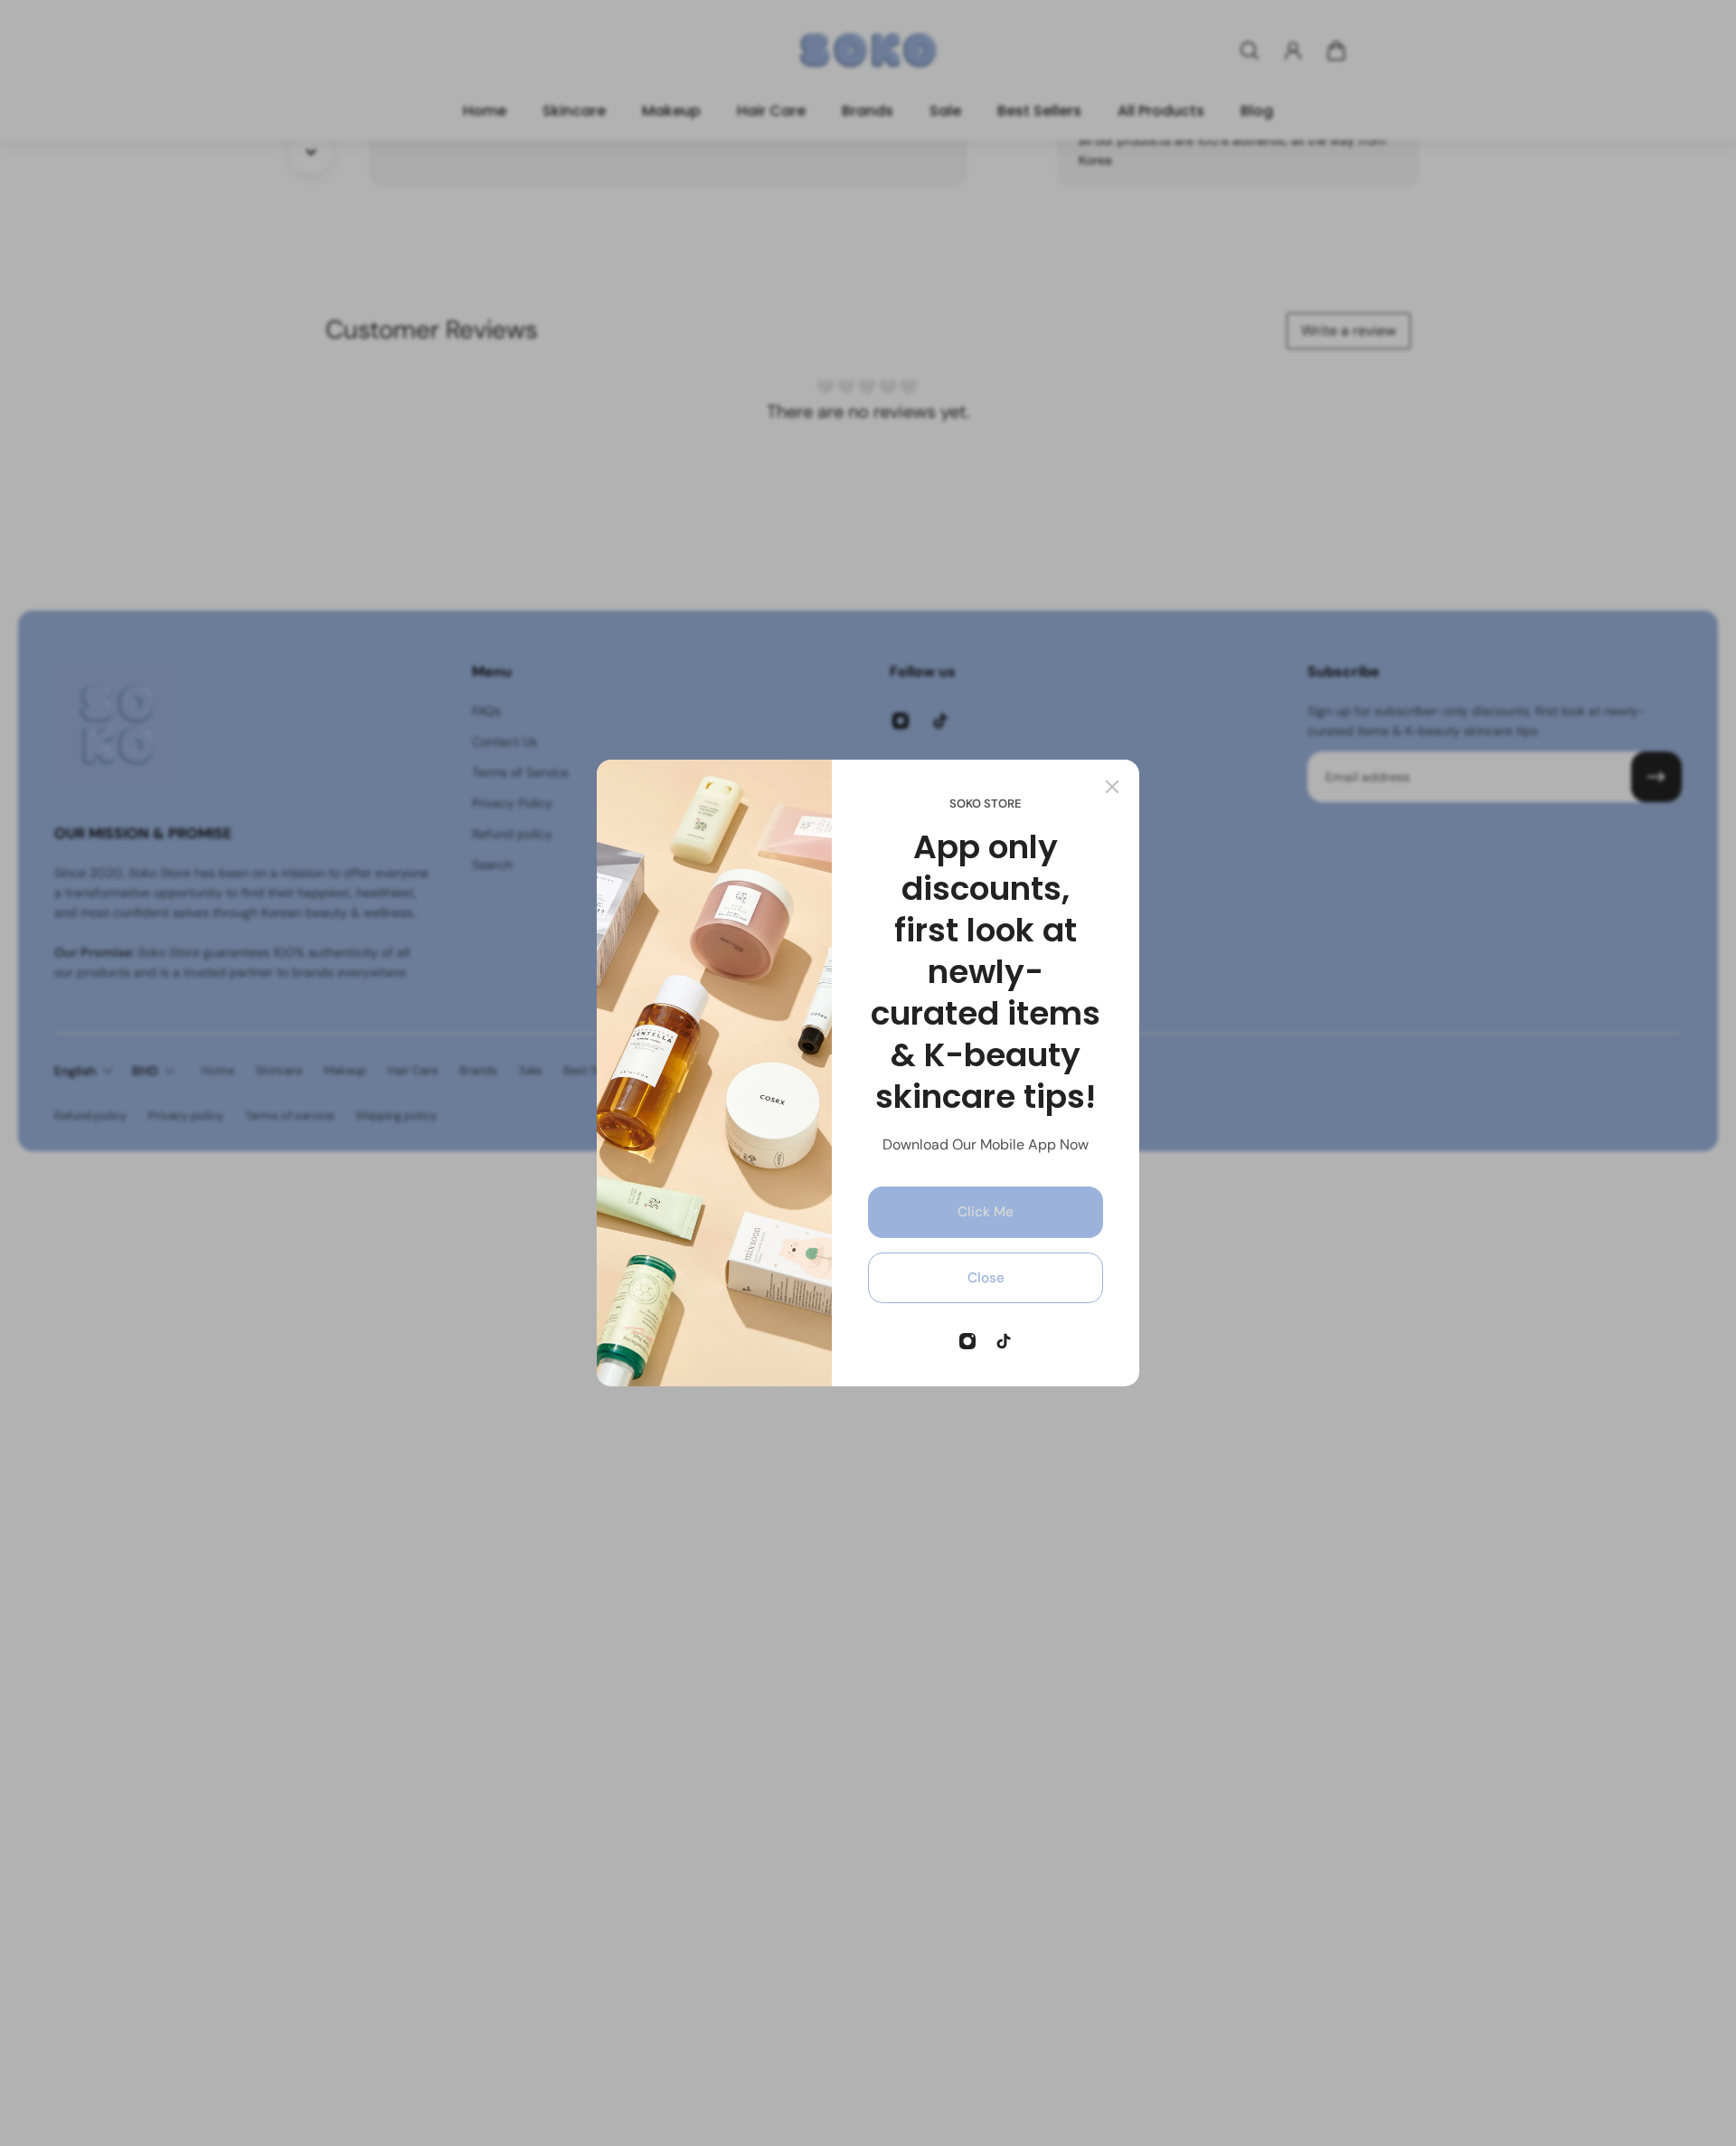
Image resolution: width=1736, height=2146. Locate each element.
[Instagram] (967, 1341)
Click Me (986, 1212)
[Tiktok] (1004, 1341)
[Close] (1112, 787)
